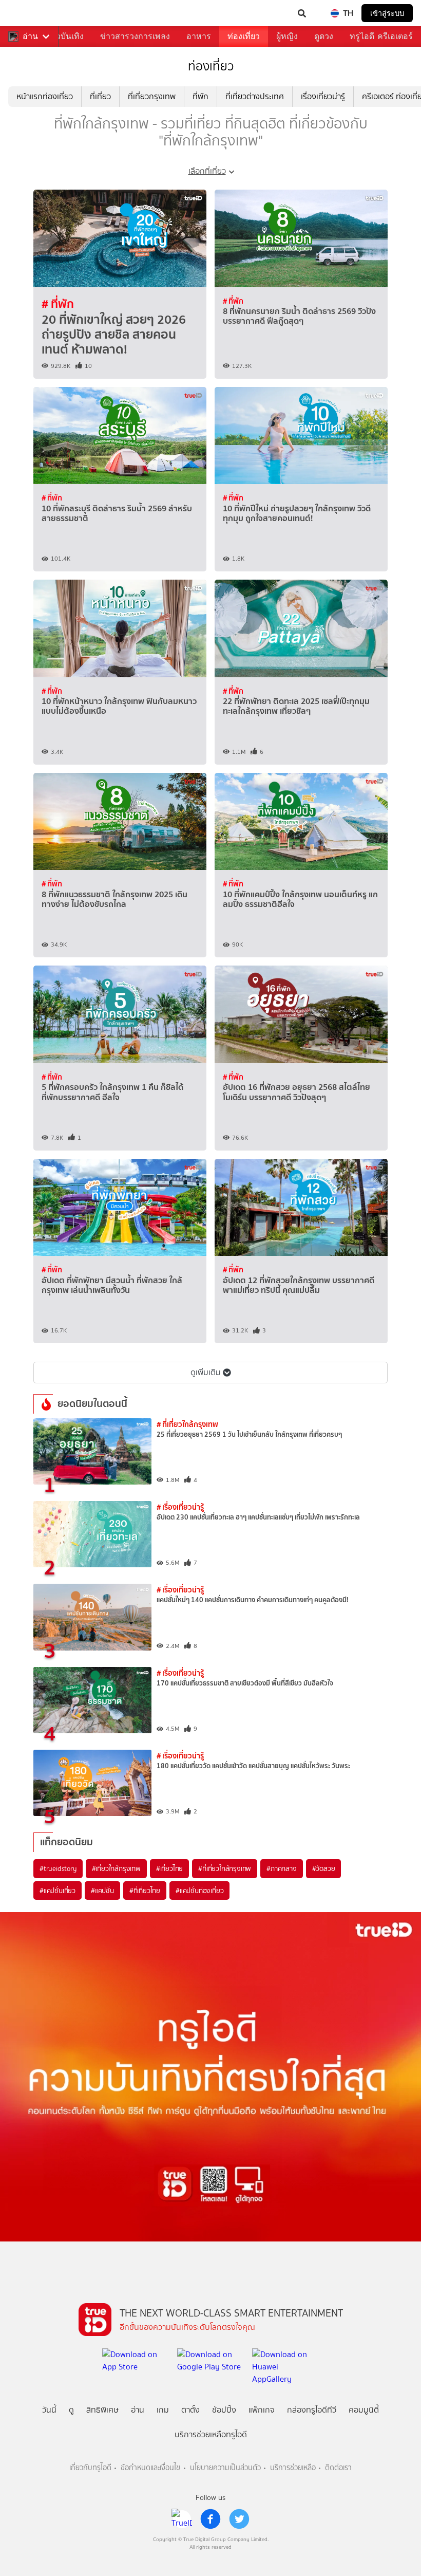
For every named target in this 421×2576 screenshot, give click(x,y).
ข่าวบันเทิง (65, 36)
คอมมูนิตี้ (364, 2410)
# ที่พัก (58, 304)
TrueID (29, 13)
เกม (163, 2410)
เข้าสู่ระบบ (387, 13)
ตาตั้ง (190, 2410)
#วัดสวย (324, 1868)
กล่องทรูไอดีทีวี (312, 2410)
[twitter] (239, 2519)
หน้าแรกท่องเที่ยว (45, 96)
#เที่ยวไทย (169, 1868)
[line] (182, 2519)
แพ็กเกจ (262, 2410)
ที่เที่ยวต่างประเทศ (255, 96)
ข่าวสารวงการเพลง (135, 36)
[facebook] (210, 2519)
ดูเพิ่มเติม (206, 1372)
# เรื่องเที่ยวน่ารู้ (180, 1507)
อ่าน (30, 36)
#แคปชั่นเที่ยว (58, 1891)
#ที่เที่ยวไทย (145, 1891)
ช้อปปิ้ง (224, 2410)
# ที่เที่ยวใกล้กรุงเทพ (187, 1424)
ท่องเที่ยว (244, 36)
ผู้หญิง (287, 36)
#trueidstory (58, 1868)
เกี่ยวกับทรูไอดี (90, 2468)
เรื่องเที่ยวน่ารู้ (323, 96)
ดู (71, 2410)
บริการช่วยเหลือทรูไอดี (211, 2434)
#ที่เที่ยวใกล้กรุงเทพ (225, 1868)
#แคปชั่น (102, 1891)
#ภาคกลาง (281, 1868)
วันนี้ (49, 2410)
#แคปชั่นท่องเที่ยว (199, 1891)
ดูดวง (324, 36)
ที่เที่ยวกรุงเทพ (152, 96)
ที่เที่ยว (100, 96)
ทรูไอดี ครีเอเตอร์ (381, 36)
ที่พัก (200, 96)
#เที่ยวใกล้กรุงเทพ (116, 1868)
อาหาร (199, 36)
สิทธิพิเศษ (102, 2410)
